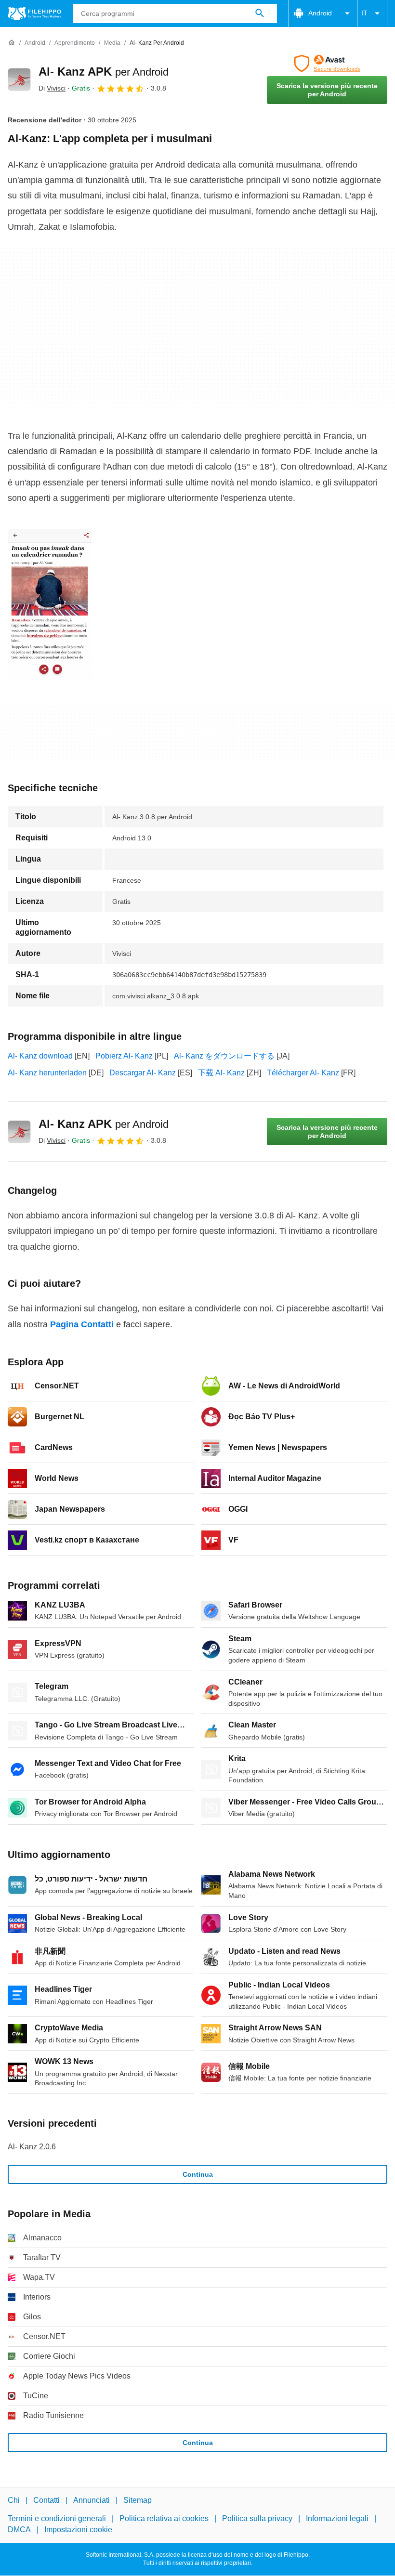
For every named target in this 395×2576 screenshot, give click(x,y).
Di (52, 88)
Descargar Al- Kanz (143, 1073)
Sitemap (138, 2500)
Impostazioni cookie (78, 2530)
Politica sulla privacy (257, 2519)
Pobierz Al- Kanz (124, 1056)
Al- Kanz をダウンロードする (224, 1056)
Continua (198, 2174)
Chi (14, 2500)
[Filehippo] (34, 13)
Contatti (46, 2500)
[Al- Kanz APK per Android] (19, 79)
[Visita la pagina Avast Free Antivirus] (327, 64)
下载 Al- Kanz (221, 1073)
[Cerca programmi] (260, 13)
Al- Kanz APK (104, 72)
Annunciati (92, 2500)
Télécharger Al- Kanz (303, 1073)
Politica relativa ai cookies (164, 2519)
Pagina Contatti (82, 1324)
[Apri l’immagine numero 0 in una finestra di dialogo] (50, 603)
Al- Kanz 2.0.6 (32, 2147)
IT (364, 13)
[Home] (12, 43)
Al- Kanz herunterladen (47, 1073)
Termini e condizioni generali (57, 2519)
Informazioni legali (337, 2519)
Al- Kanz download (40, 1056)
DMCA (19, 2530)
